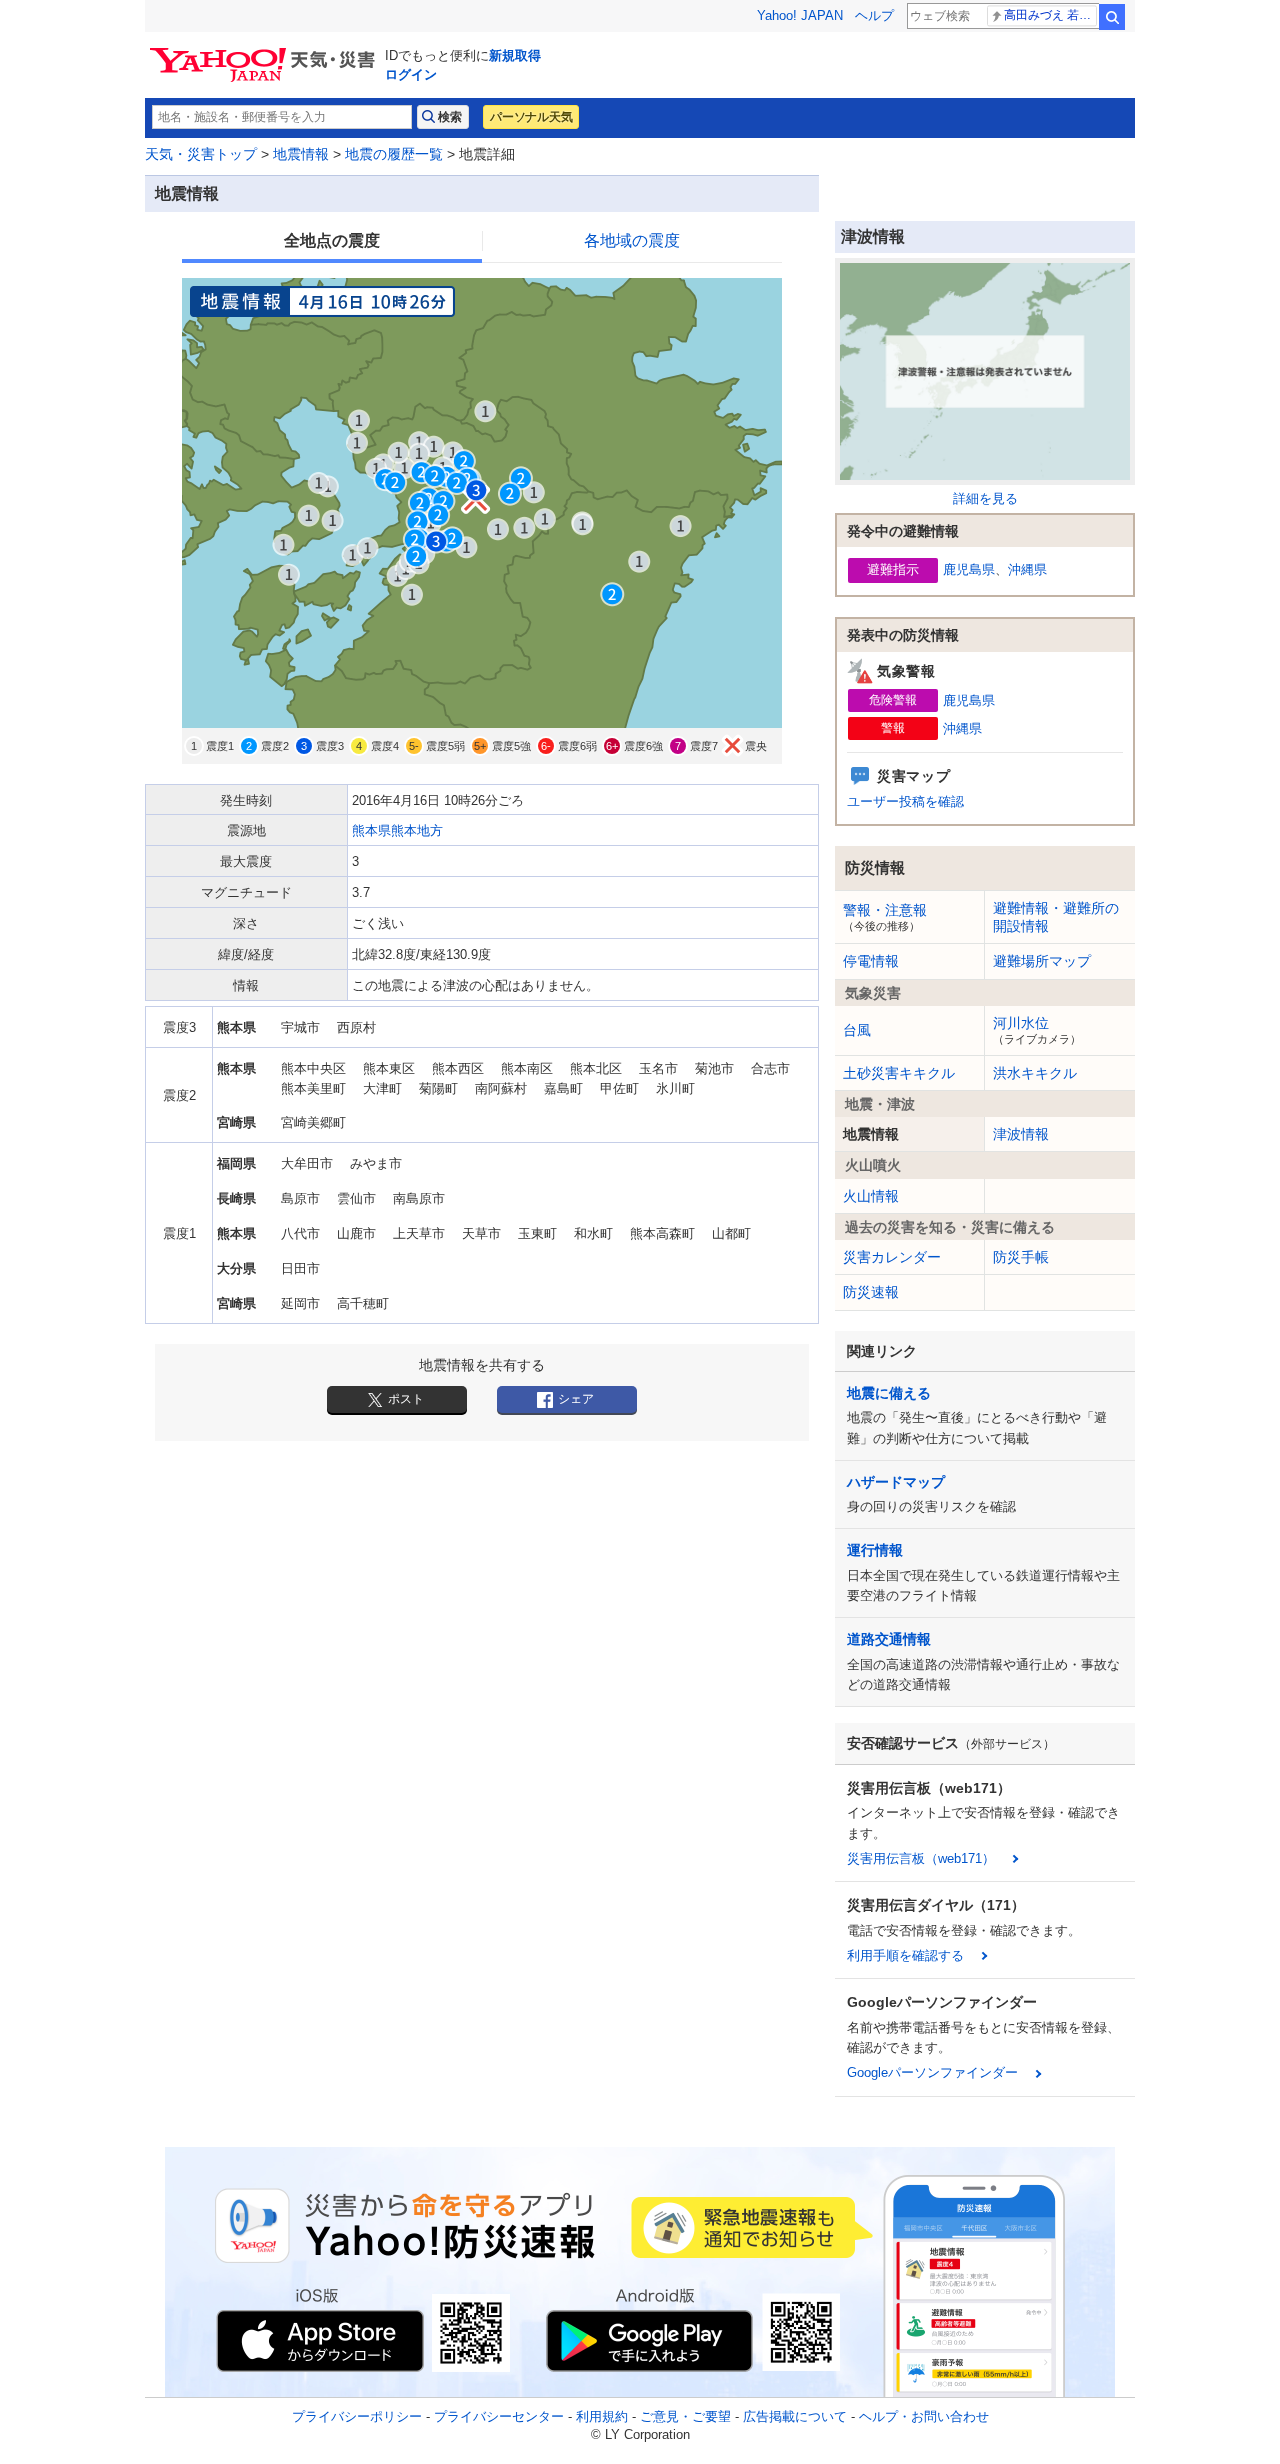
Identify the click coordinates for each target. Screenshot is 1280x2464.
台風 (857, 1030)
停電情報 (871, 961)
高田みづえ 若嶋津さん (1050, 15)
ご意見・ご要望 (685, 2416)
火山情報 (871, 1196)
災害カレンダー (892, 1257)
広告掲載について (795, 2416)
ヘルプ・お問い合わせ (924, 2416)
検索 (1112, 17)
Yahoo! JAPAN (800, 15)
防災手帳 (1021, 1257)
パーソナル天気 (531, 117)
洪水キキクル (1035, 1073)
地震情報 (301, 154)
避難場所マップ (1042, 961)
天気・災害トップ (201, 154)
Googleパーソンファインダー (932, 2072)
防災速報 (871, 1292)
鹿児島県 (969, 569)
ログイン (411, 74)
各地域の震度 (632, 240)
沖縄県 (1027, 569)
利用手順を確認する (905, 1955)
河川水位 (1037, 1030)
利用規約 (602, 2416)
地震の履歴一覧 (394, 154)
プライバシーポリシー (357, 2416)
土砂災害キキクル (899, 1073)
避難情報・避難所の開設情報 (1056, 917)
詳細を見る (985, 498)
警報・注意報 (885, 917)
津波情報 (1021, 1134)
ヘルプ (874, 15)
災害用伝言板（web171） (921, 1858)
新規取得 (515, 55)
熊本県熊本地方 (397, 830)
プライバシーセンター (499, 2416)
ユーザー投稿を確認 (905, 801)
